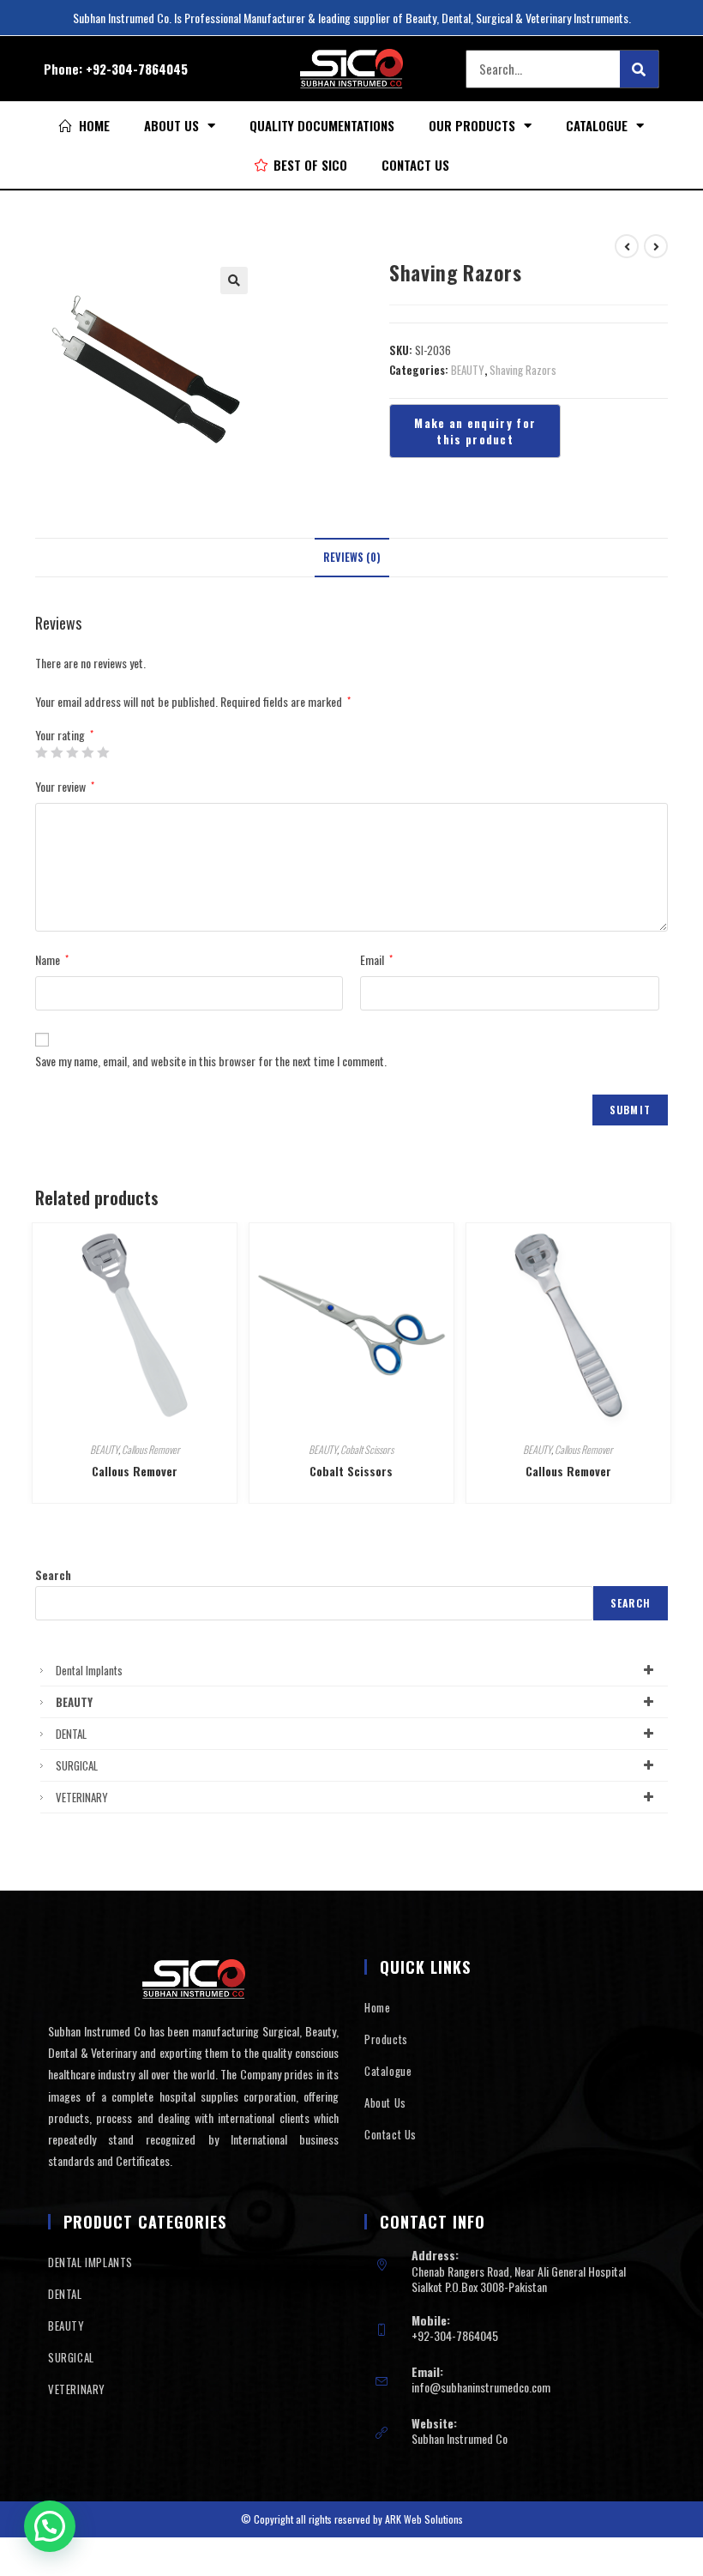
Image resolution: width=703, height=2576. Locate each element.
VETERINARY (82, 1797)
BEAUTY (468, 370)
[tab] (352, 558)
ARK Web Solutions (424, 2519)
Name (52, 959)
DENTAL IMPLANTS (90, 2262)
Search (53, 1575)
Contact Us (415, 165)
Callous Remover (151, 1449)
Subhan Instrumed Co (460, 2438)
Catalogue (597, 125)
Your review (65, 786)
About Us (171, 125)
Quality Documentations (322, 125)
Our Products (472, 125)
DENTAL (71, 1734)
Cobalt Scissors (367, 1449)
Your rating (64, 735)
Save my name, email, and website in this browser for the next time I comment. (211, 1061)
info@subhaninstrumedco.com (481, 2387)
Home (377, 2007)
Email (376, 959)
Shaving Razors (523, 370)
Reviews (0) (352, 557)
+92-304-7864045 (137, 69)
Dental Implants (89, 1670)
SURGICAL (77, 1765)
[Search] (639, 69)
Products (386, 2039)
